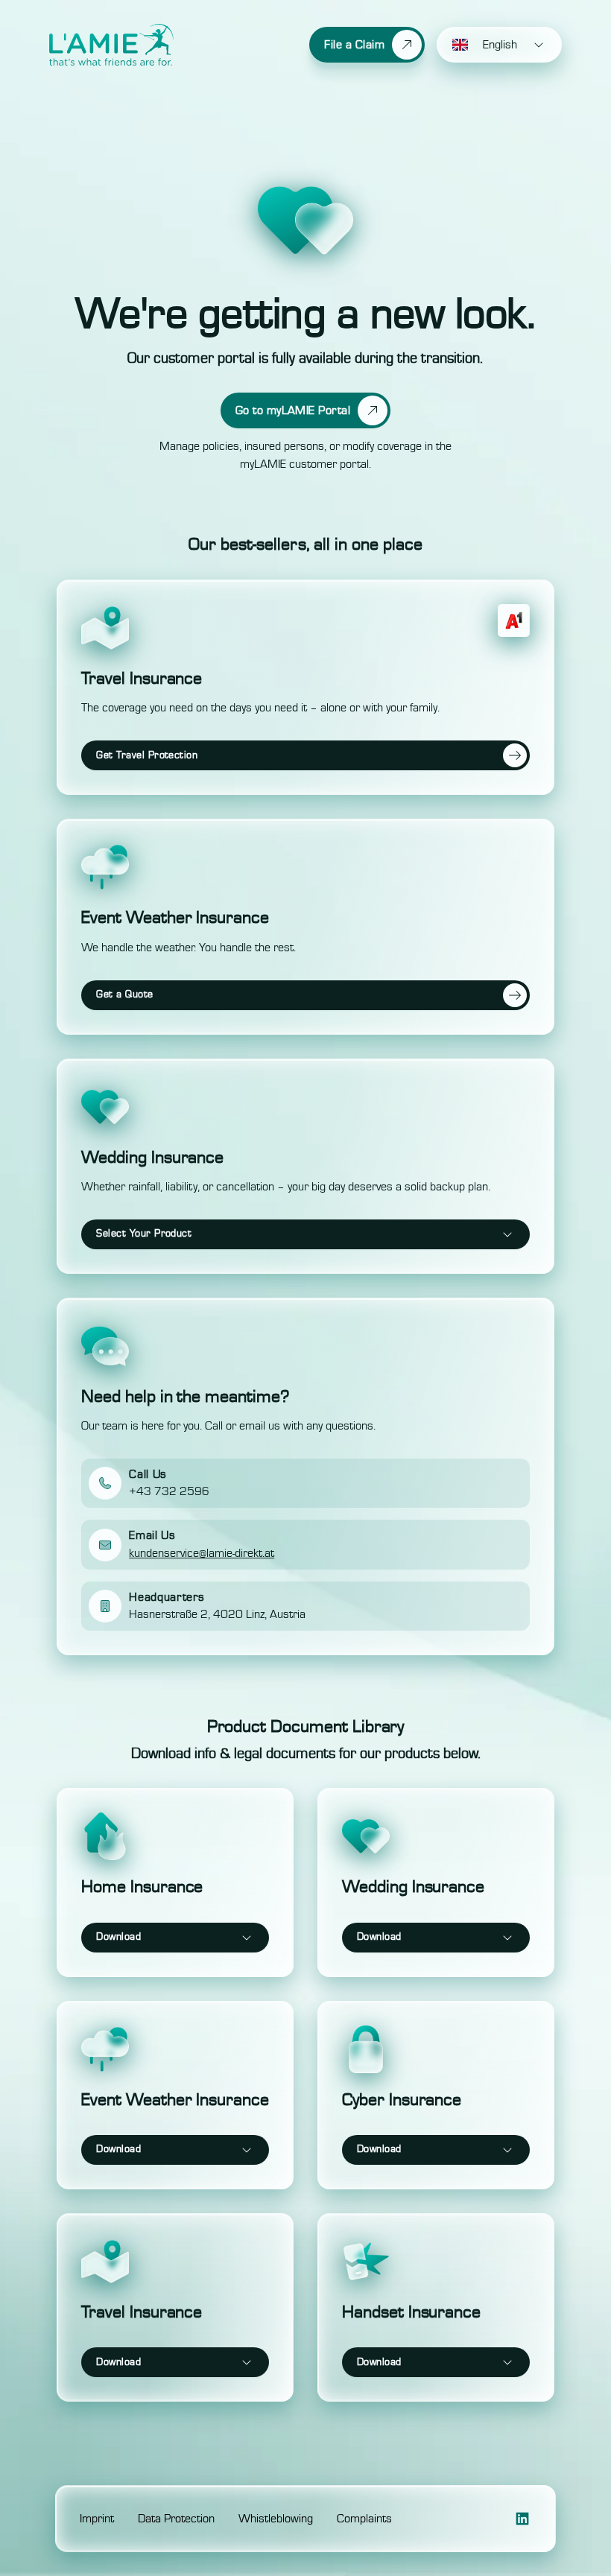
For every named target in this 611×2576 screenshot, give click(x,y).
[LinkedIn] (522, 2519)
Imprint (97, 2519)
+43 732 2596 (169, 1491)
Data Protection (176, 2519)
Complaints (364, 2519)
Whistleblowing (276, 2519)
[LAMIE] (111, 45)
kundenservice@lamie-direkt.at (202, 1553)
